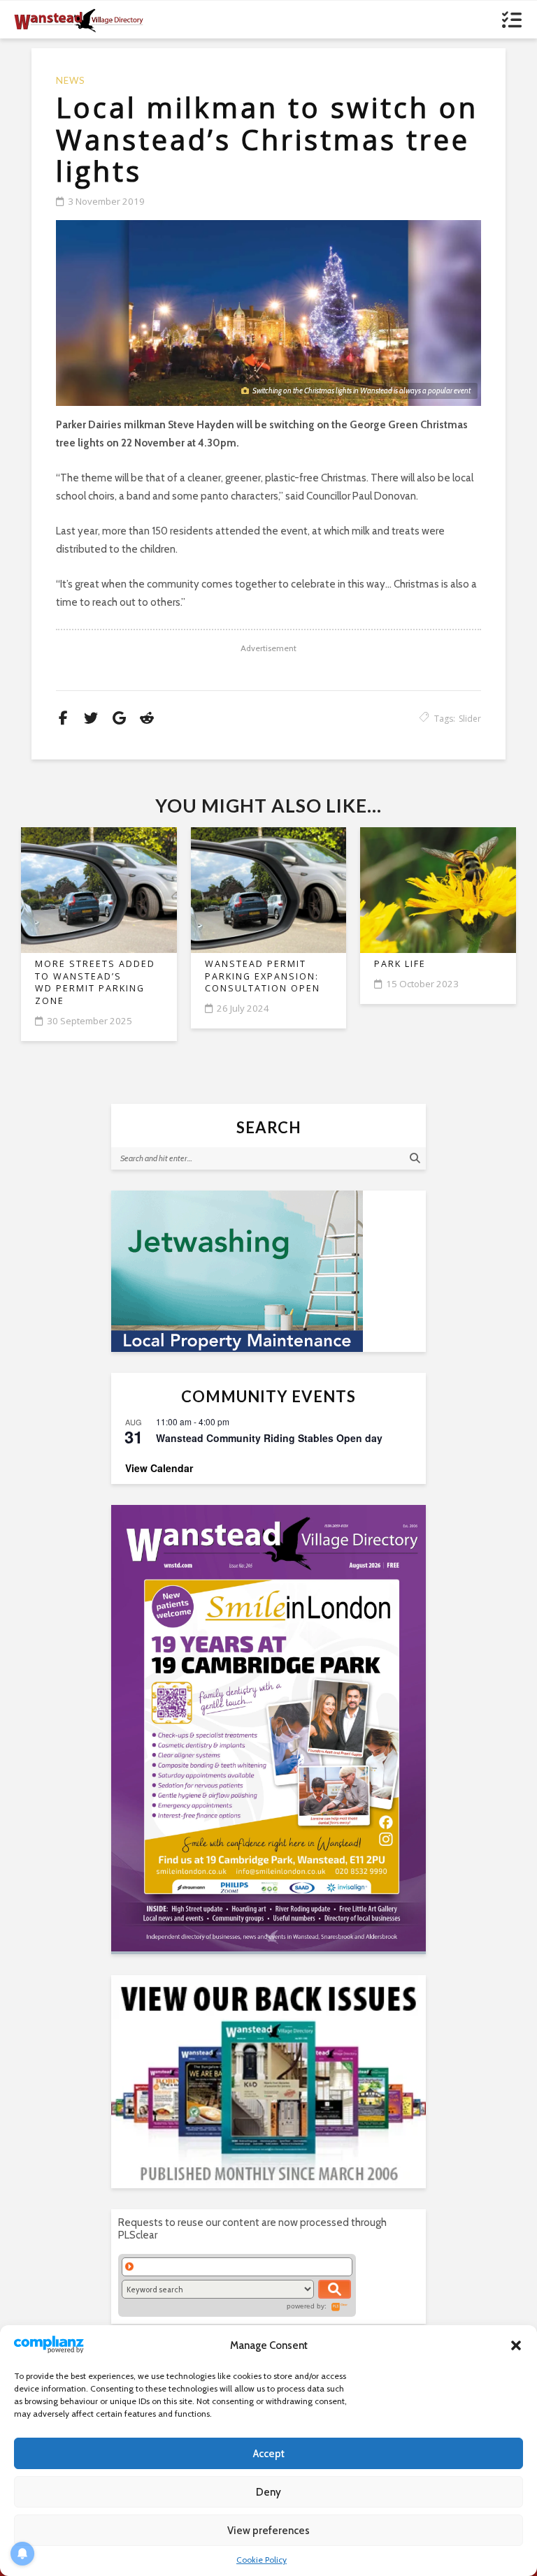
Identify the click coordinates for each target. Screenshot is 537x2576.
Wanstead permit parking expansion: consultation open (263, 976)
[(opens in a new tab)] (268, 1728)
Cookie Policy (262, 2560)
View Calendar (159, 1468)
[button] (516, 2345)
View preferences (268, 2531)
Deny (268, 2492)
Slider (470, 719)
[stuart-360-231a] (268, 1271)
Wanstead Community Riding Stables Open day (269, 1438)
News (71, 81)
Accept (269, 2454)
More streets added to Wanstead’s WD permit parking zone (95, 982)
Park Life (400, 964)
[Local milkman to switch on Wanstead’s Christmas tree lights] (268, 313)
